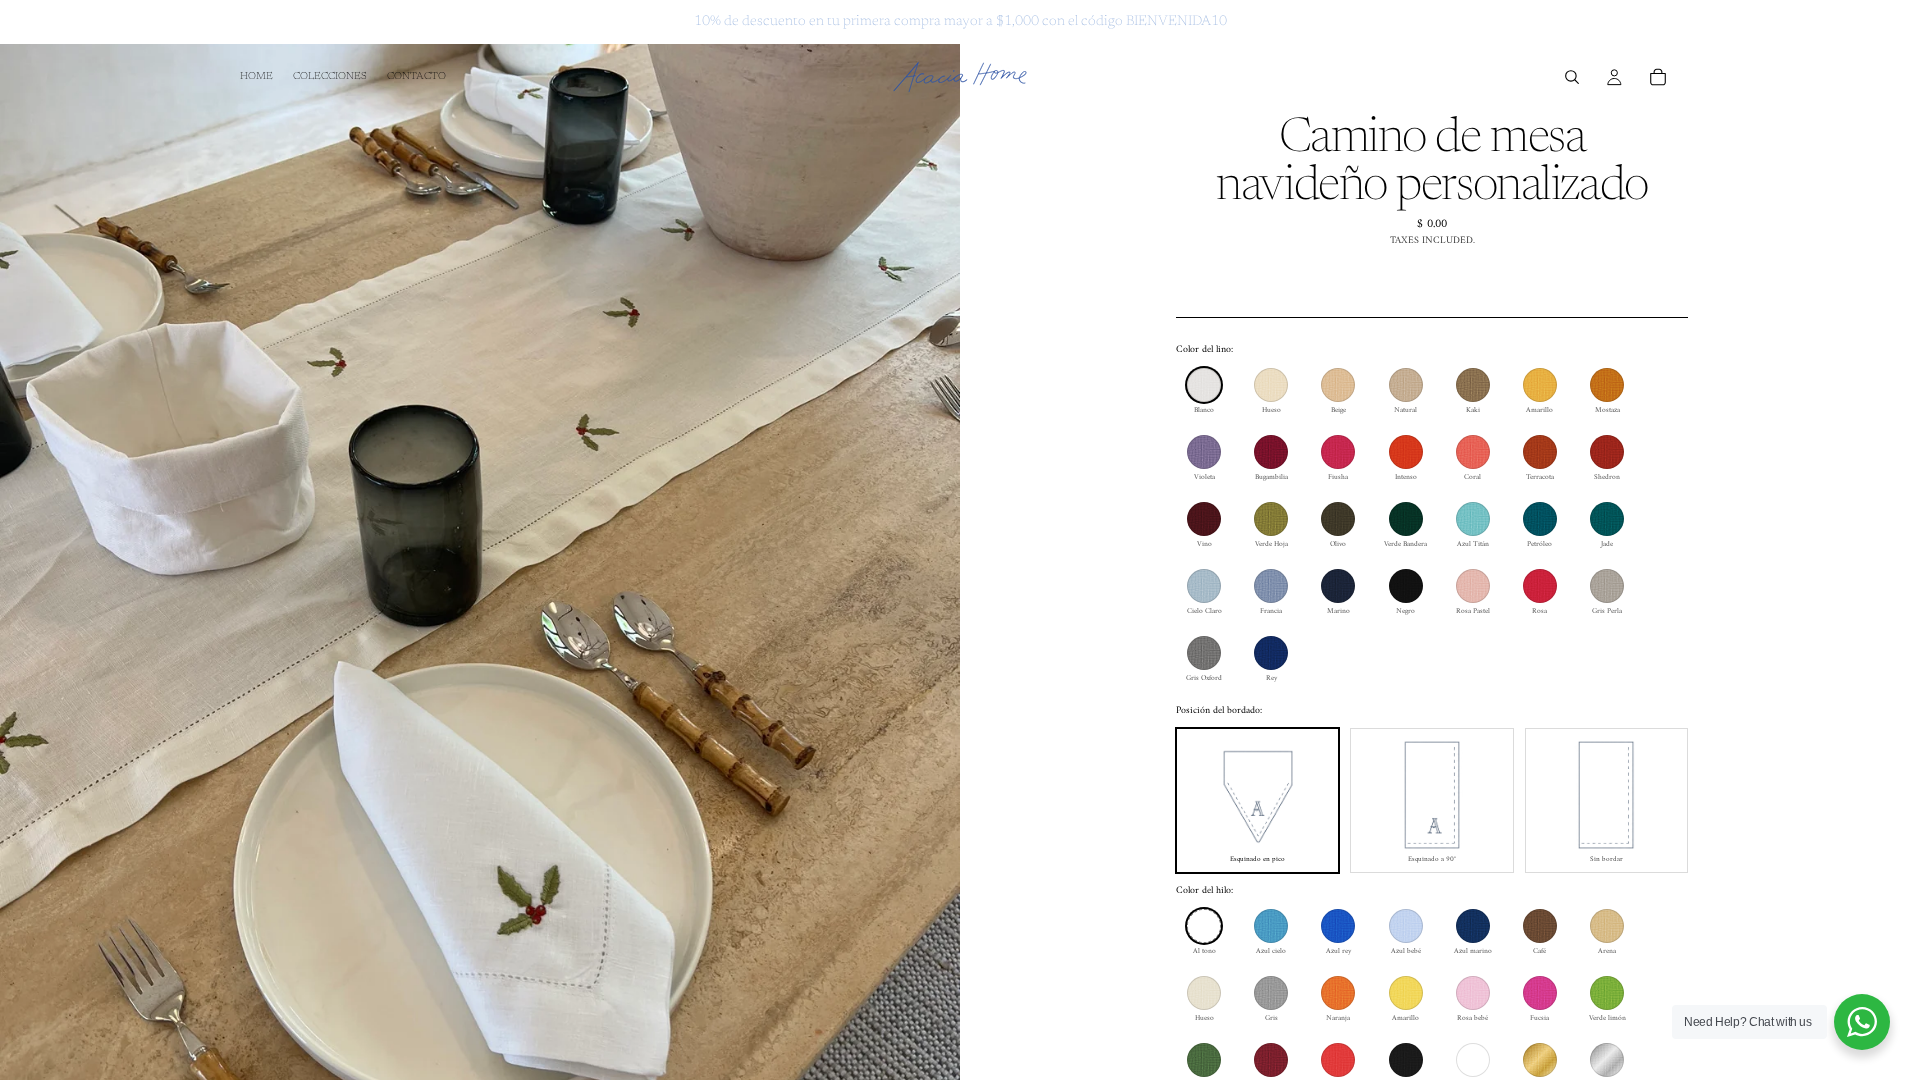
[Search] (1572, 77)
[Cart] (1658, 77)
